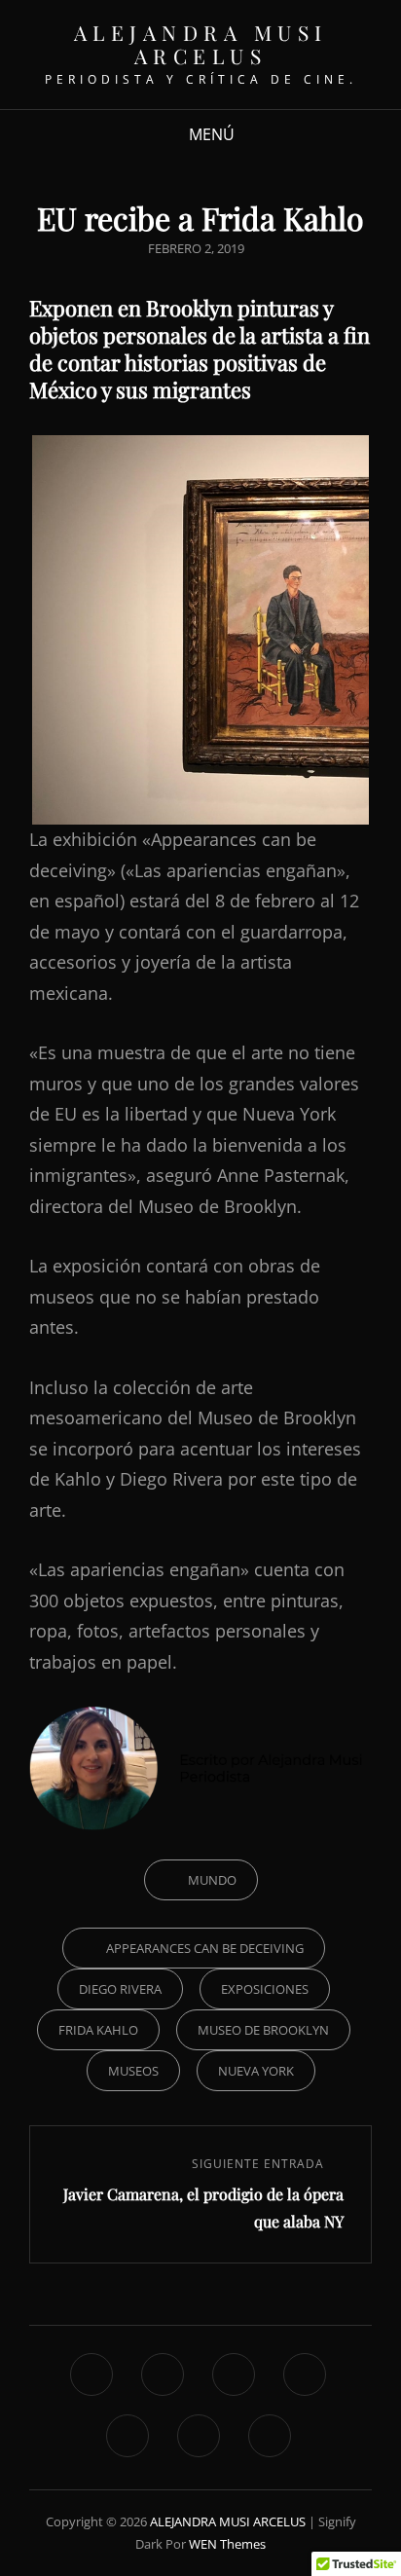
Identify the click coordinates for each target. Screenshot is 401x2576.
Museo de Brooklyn (263, 2030)
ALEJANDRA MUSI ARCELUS (201, 44)
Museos (133, 2071)
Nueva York (256, 2071)
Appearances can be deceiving (205, 1948)
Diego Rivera (120, 1989)
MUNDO (212, 1880)
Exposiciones (265, 1989)
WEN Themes (227, 2544)
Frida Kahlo (98, 2030)
